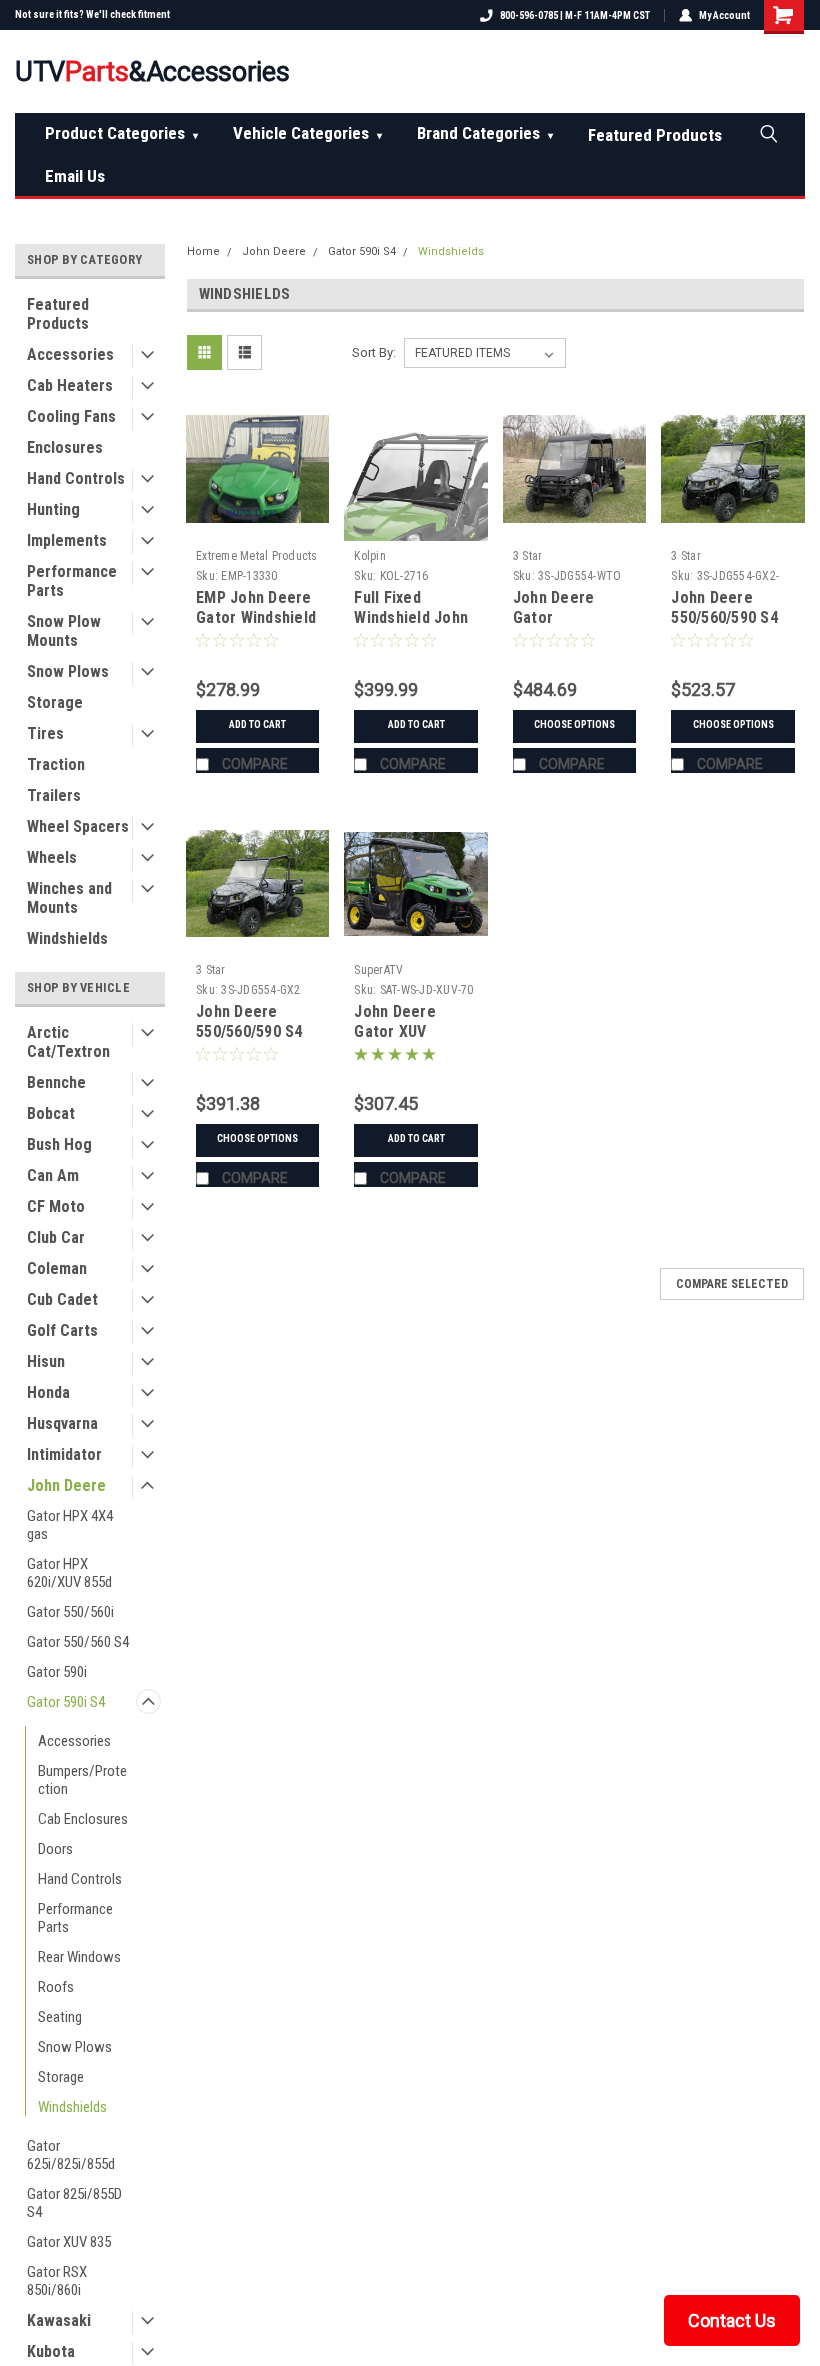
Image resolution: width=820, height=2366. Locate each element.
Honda (48, 1392)
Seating (60, 2017)
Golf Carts (62, 1330)
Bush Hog (59, 1144)
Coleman (57, 1268)
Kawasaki (59, 2320)
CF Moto (56, 1206)
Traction (56, 764)
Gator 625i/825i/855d (71, 2155)
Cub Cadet (62, 1299)
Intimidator (64, 1454)
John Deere (66, 1485)
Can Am (53, 1175)
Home (203, 251)
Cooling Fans (71, 416)
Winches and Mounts (69, 898)
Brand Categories (485, 133)
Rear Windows (79, 1957)
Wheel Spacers (78, 826)
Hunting (53, 509)
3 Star (528, 556)
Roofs (56, 1987)
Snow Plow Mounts (64, 631)
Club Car (56, 1237)
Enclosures (65, 447)
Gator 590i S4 (66, 1702)
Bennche (56, 1082)
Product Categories (121, 133)
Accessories (70, 354)
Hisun (46, 1361)
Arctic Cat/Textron (68, 1042)
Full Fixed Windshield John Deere (411, 617)
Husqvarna (62, 1423)
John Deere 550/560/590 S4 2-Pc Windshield (252, 1031)
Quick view (257, 525)
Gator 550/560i (70, 1612)
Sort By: (374, 352)
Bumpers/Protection (82, 1780)
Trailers (54, 795)
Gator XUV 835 (69, 2242)
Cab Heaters (70, 385)
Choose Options (574, 724)
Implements (67, 540)
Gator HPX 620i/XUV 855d (69, 1573)
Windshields (67, 938)
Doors (55, 1849)
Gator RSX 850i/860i (57, 2281)
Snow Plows (68, 671)
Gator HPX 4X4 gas (70, 1525)
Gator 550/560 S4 (78, 1642)
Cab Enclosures (83, 1819)
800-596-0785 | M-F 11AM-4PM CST (575, 15)
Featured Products (655, 135)
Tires (45, 733)
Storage (55, 702)
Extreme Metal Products (257, 556)
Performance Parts (72, 581)
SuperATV (378, 970)
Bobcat (51, 1113)
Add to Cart (257, 724)
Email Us (75, 176)
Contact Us (732, 2320)
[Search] (768, 133)
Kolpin (370, 556)
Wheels (52, 857)
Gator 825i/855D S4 (74, 2203)
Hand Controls (76, 478)
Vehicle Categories (307, 133)
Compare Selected (732, 1284)
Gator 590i (57, 1672)
